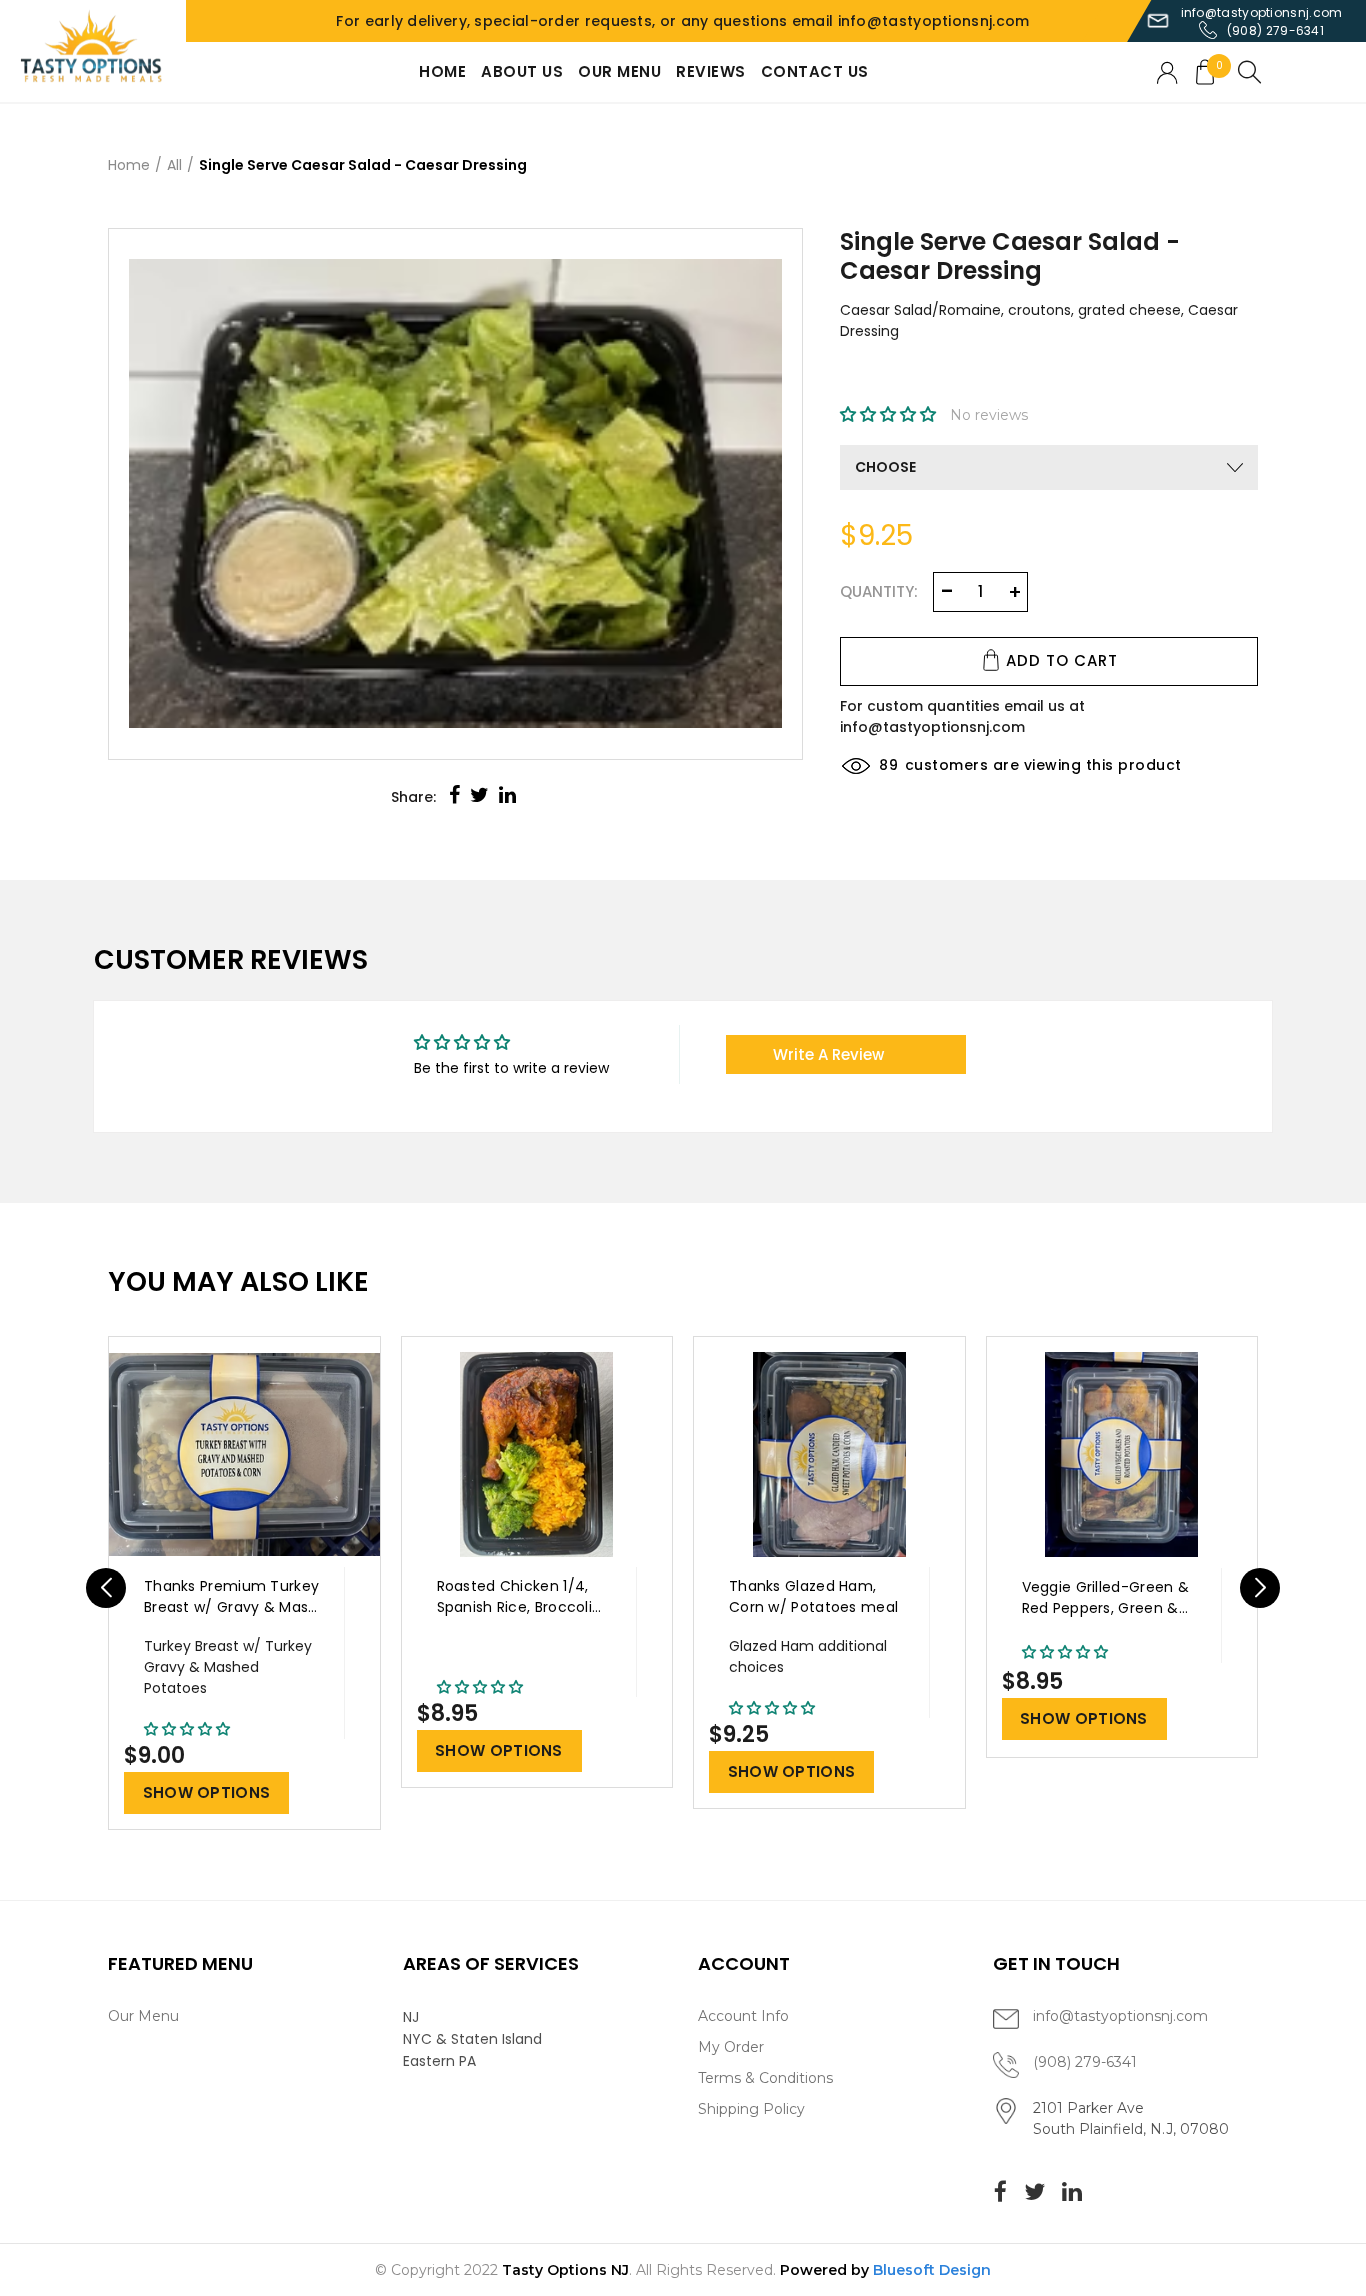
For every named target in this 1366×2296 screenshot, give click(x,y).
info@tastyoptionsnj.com (1262, 12)
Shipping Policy (751, 2109)
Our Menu (619, 71)
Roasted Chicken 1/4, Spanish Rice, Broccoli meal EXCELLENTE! (515, 1597)
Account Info (743, 2016)
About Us (522, 71)
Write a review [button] (828, 1054)
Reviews (711, 71)
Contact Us (815, 71)
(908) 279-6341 (1275, 30)
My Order (731, 2047)
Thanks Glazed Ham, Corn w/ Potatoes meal (813, 1596)
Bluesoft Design (932, 2270)
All (174, 165)
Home (442, 71)
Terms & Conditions (765, 2078)
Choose (885, 467)
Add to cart (1062, 660)
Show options (207, 1792)
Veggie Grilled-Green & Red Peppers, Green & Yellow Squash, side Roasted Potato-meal (1106, 1598)
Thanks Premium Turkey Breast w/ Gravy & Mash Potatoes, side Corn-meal (231, 1597)
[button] (890, 415)
